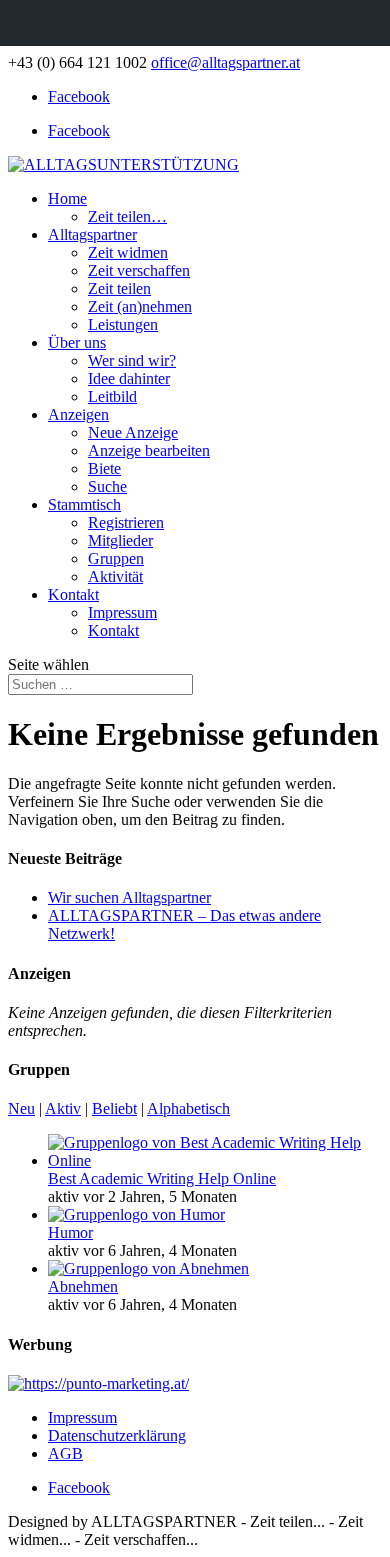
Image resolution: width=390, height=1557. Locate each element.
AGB (65, 1453)
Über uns (77, 342)
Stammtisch (84, 504)
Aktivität (115, 576)
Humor (70, 1232)
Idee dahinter (129, 378)
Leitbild (112, 396)
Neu (21, 1108)
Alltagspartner (92, 234)
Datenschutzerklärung (117, 1435)
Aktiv (63, 1108)
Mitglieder (120, 540)
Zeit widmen (128, 252)
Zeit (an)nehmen (140, 306)
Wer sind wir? (132, 360)
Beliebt (114, 1108)
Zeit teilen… (127, 216)
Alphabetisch (188, 1108)
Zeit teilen (119, 288)
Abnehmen (83, 1286)
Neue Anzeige (133, 432)
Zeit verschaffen (139, 270)
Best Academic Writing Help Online (162, 1178)
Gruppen (116, 558)
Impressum (122, 612)
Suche (107, 486)
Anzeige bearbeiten (149, 450)
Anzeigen (78, 414)
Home (67, 198)
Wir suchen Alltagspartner (129, 897)
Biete (104, 468)
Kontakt (73, 594)
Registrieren (126, 522)
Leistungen (123, 324)
